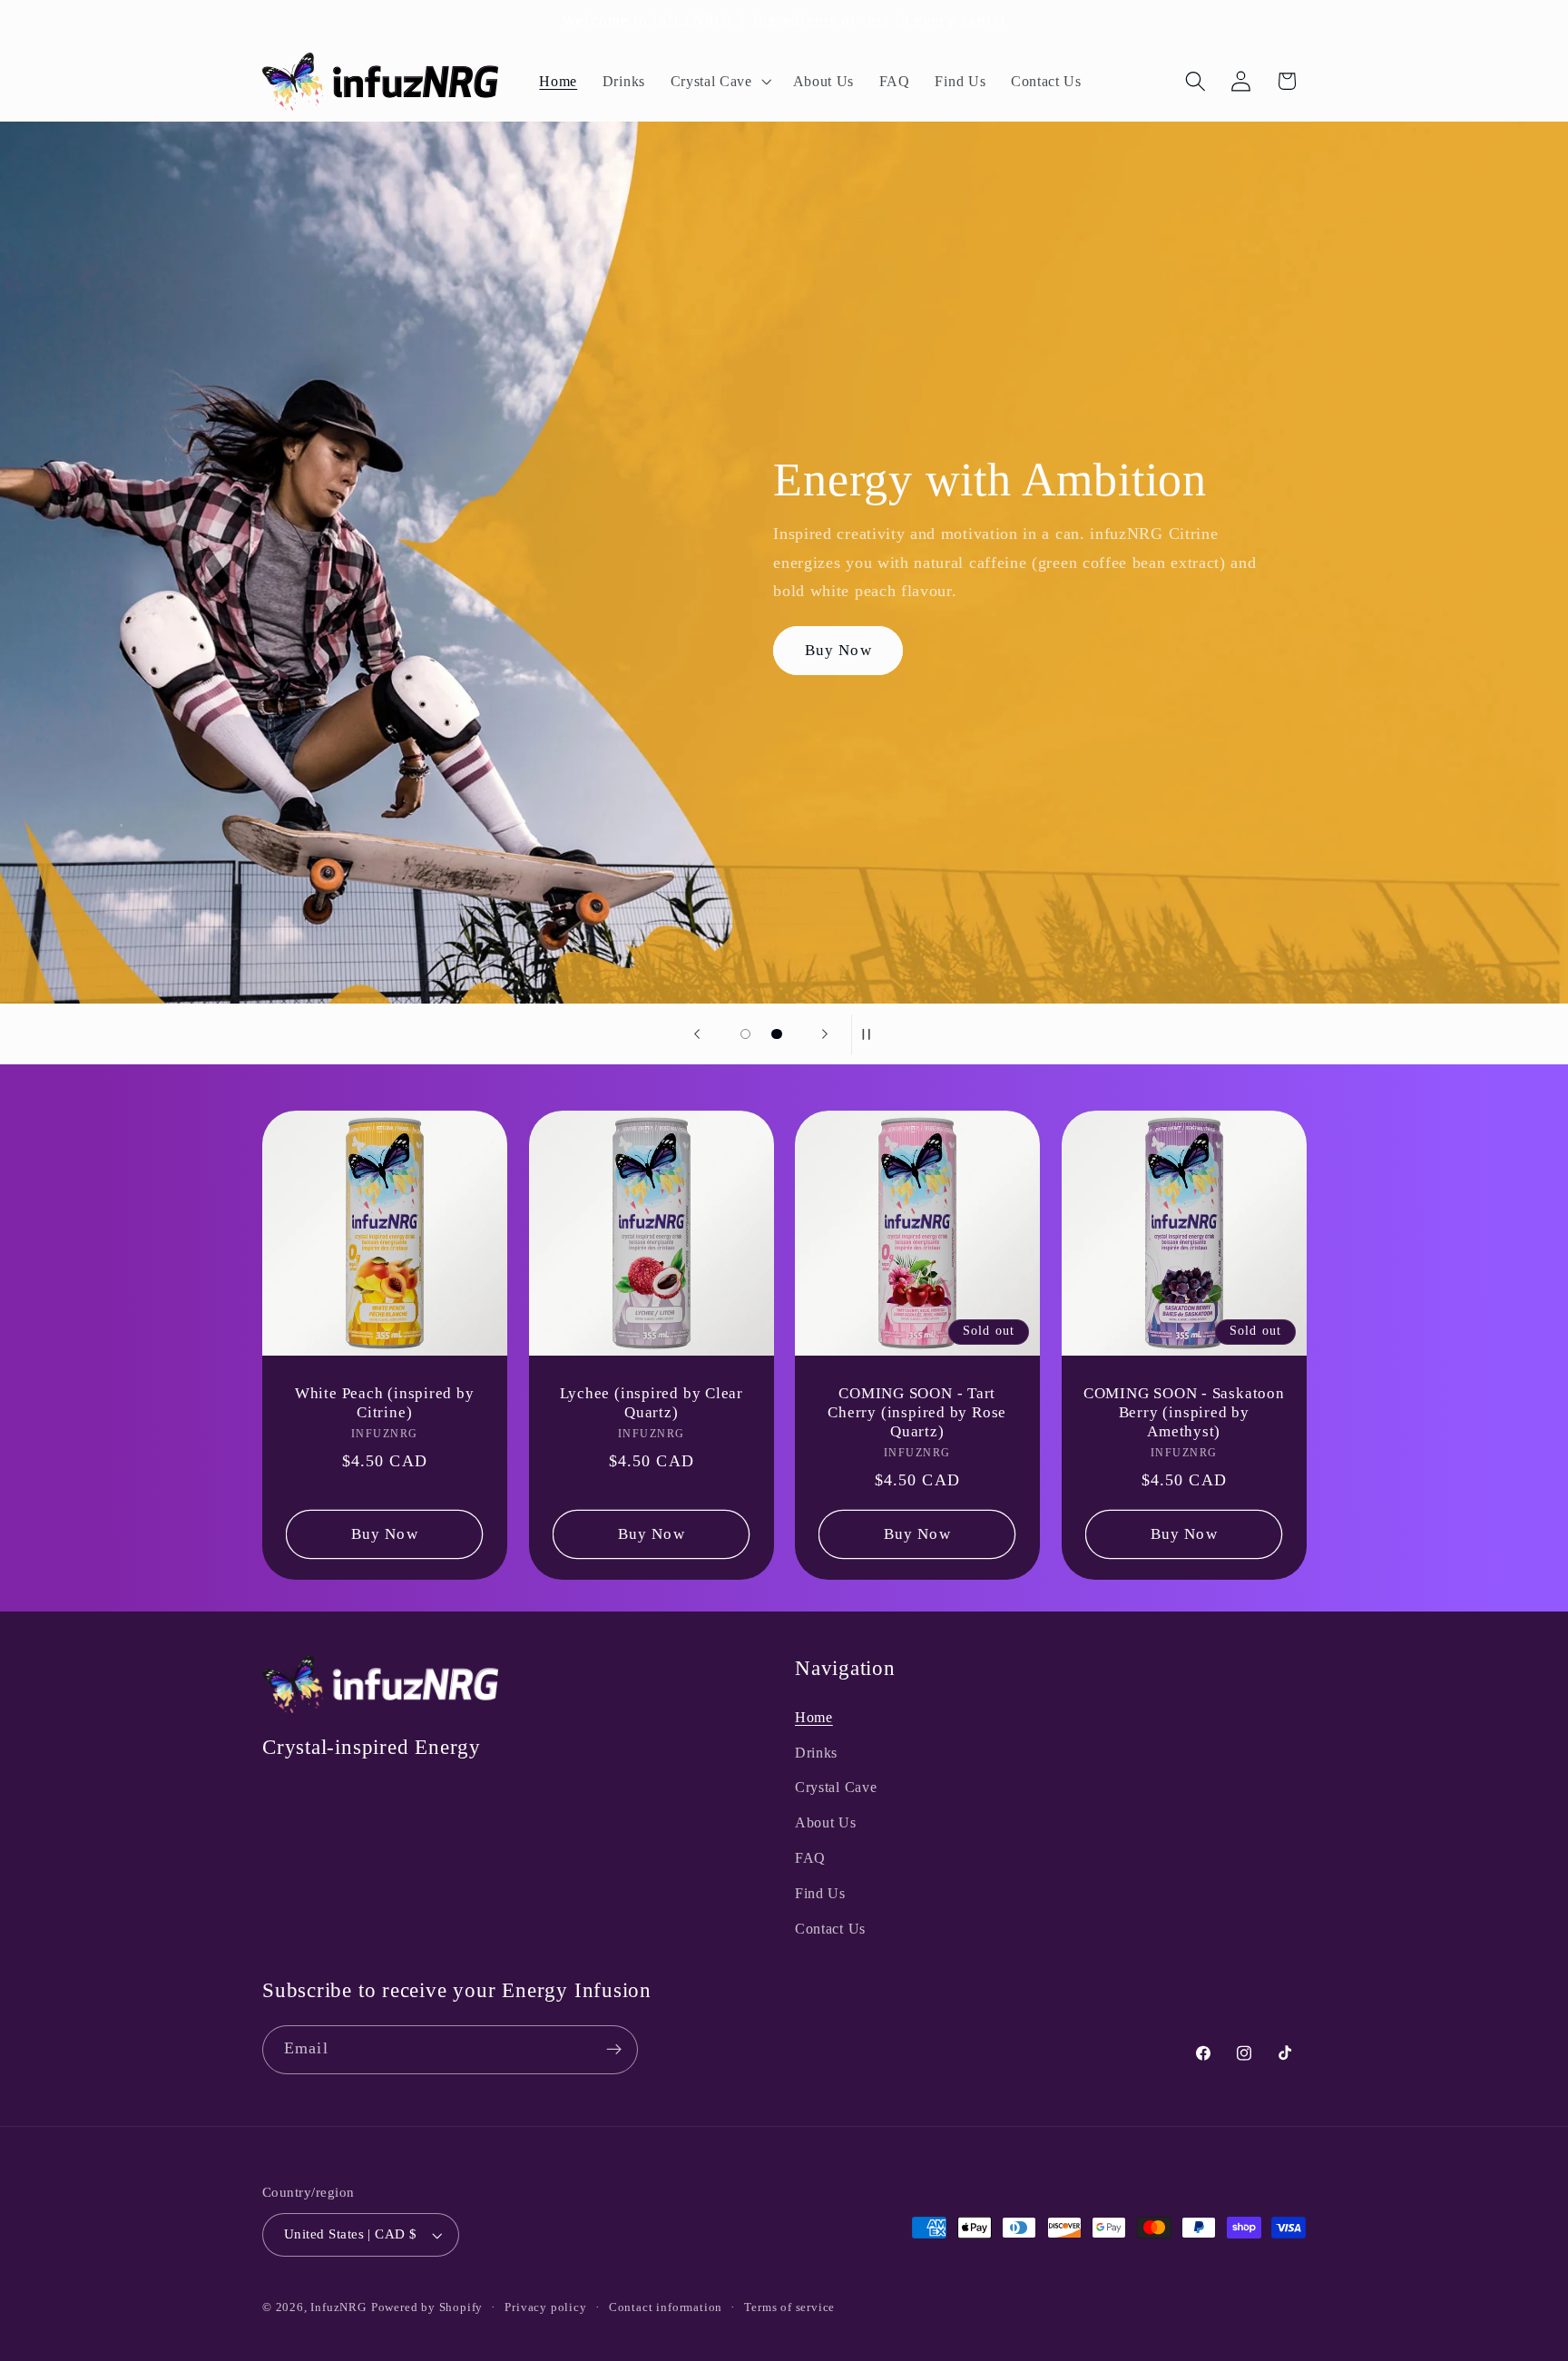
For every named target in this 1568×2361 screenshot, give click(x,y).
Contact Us (830, 1929)
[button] (719, 82)
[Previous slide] (697, 1034)
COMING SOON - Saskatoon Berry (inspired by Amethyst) (1183, 1412)
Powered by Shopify (427, 2307)
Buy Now (838, 650)
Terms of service (789, 2307)
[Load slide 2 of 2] (777, 1034)
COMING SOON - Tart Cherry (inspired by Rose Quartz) (917, 1412)
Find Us (820, 1893)
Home (814, 1717)
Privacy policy (545, 2307)
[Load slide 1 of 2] (745, 1034)
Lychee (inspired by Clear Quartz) (651, 1402)
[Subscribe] (614, 2050)
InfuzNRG (338, 2307)
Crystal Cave (836, 1787)
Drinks (816, 1753)
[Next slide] (825, 1034)
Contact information (666, 2307)
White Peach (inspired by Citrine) (385, 1402)
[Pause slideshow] (871, 1034)
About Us (826, 1822)
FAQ (810, 1858)
